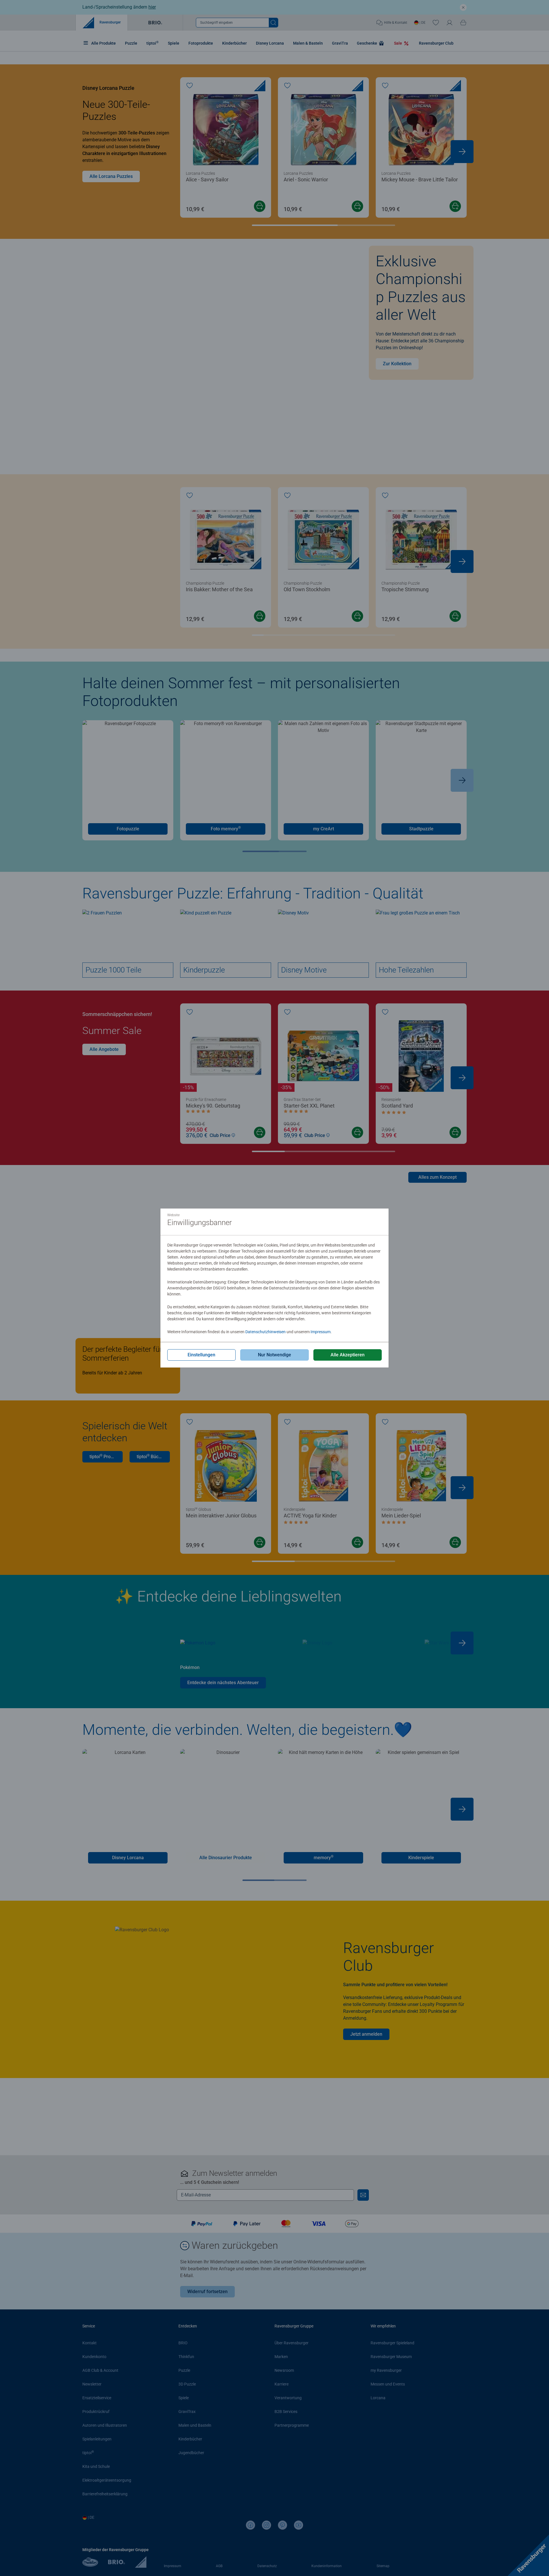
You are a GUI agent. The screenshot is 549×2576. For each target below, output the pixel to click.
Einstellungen (201, 1355)
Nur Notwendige (274, 1355)
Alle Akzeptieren (348, 1355)
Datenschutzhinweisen (265, 1332)
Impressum (321, 1332)
